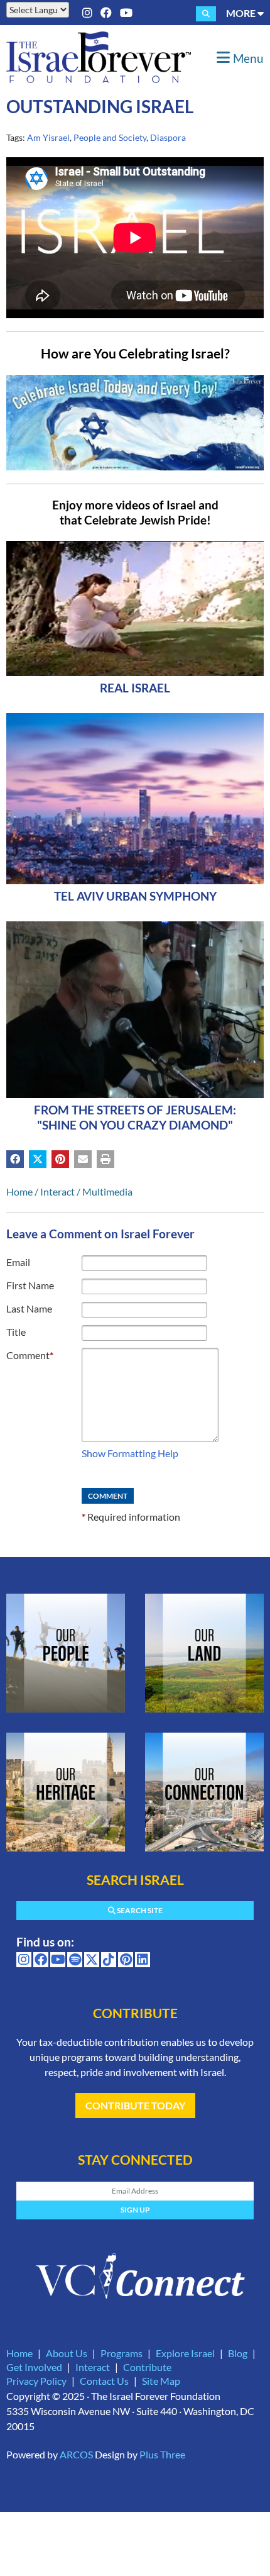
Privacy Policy (36, 2381)
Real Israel (135, 688)
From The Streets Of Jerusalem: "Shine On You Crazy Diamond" (135, 1117)
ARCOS (76, 2454)
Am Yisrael (48, 137)
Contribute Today (135, 2105)
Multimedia (107, 1191)
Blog (238, 2353)
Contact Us (104, 2381)
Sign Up (135, 2210)
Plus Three (162, 2454)
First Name (30, 1285)
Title (16, 1332)
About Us (67, 2353)
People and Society (110, 137)
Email (18, 1262)
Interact (57, 1191)
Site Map (161, 2381)
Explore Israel (185, 2353)
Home (19, 1191)
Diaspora (168, 137)
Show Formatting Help (130, 1453)
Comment (30, 1355)
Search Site (139, 1910)
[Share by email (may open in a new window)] (83, 1159)
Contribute (147, 2367)
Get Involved (34, 2367)
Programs (121, 2353)
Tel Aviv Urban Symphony (135, 896)
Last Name (29, 1308)
